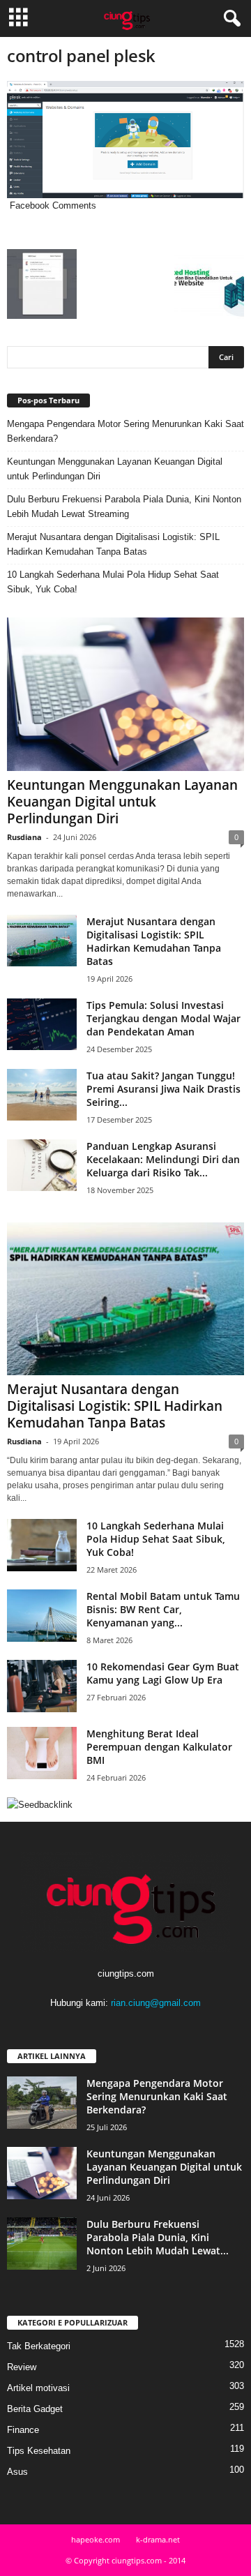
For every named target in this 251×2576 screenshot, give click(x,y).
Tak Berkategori (39, 2346)
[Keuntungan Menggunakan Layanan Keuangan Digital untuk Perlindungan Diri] (125, 694)
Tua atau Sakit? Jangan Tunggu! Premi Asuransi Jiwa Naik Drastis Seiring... (163, 1089)
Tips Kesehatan (39, 2451)
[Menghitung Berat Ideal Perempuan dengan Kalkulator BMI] (42, 1753)
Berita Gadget (35, 2409)
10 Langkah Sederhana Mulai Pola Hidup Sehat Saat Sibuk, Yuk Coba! (113, 582)
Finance (23, 2430)
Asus (17, 2472)
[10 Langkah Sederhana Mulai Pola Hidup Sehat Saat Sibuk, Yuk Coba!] (42, 1545)
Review (22, 2367)
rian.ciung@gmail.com (156, 2003)
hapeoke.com (96, 2539)
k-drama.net (158, 2539)
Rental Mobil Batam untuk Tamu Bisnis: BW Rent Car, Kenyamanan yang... (163, 1609)
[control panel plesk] (125, 140)
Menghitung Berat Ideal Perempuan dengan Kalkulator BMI (159, 1747)
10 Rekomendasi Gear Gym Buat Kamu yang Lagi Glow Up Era (163, 1673)
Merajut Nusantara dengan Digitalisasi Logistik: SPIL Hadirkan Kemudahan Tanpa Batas (113, 544)
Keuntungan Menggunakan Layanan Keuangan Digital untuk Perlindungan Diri (115, 469)
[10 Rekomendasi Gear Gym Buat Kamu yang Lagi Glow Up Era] (42, 1686)
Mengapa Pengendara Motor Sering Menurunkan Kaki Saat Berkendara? (125, 431)
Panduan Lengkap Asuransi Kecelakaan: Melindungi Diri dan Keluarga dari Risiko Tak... (163, 1159)
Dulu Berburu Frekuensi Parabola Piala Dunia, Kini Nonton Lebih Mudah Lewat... (158, 2237)
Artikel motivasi (38, 2388)
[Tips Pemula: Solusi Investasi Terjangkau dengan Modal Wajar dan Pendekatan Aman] (42, 1025)
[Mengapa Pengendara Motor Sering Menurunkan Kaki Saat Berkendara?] (42, 2103)
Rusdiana (24, 837)
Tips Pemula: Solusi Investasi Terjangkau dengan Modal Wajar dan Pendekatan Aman (163, 1018)
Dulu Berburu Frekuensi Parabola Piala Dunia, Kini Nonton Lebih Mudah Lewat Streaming (124, 507)
